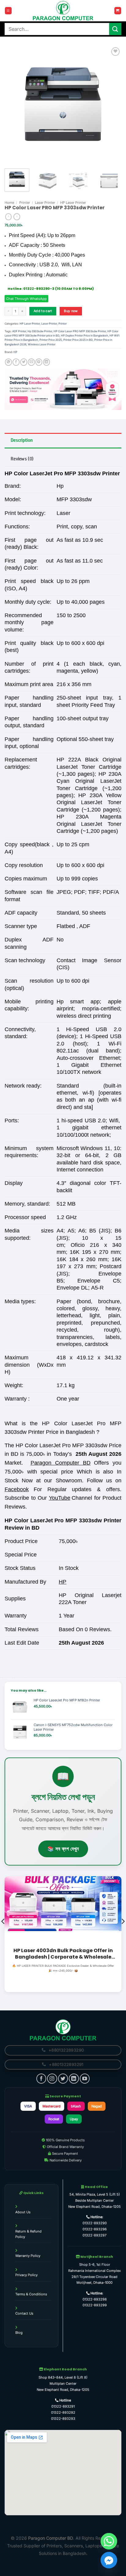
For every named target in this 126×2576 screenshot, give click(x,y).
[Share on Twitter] (24, 362)
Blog (19, 2333)
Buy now (71, 311)
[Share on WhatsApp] (8, 362)
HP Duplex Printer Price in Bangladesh (84, 335)
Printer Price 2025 (51, 340)
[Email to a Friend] (31, 362)
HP (15, 352)
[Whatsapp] (109, 2541)
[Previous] (15, 104)
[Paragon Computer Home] (63, 2030)
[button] (8, 11)
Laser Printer (45, 203)
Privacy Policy (26, 2275)
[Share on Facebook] (16, 362)
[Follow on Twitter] (63, 2078)
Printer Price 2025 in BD (78, 340)
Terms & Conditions (31, 2294)
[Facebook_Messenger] (109, 2560)
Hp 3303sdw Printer (40, 331)
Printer (25, 203)
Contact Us (24, 2313)
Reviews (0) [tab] (22, 459)
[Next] (111, 104)
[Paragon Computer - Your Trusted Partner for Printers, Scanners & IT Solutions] (63, 11)
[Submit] (115, 29)
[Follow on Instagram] (52, 2078)
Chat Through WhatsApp (26, 299)
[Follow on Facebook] (41, 2078)
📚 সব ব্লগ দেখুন (63, 1849)
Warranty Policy (28, 2256)
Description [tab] (22, 440)
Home (9, 203)
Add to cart (43, 311)
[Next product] (8, 217)
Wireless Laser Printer (42, 344)
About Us (23, 2212)
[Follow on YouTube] (85, 2078)
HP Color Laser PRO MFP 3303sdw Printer (80, 331)
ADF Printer (19, 331)
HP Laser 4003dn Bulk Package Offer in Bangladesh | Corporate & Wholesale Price (63, 1954)
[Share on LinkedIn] (47, 362)
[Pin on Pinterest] (39, 362)
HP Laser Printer (73, 203)
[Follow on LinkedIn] (74, 2078)
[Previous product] (17, 217)
